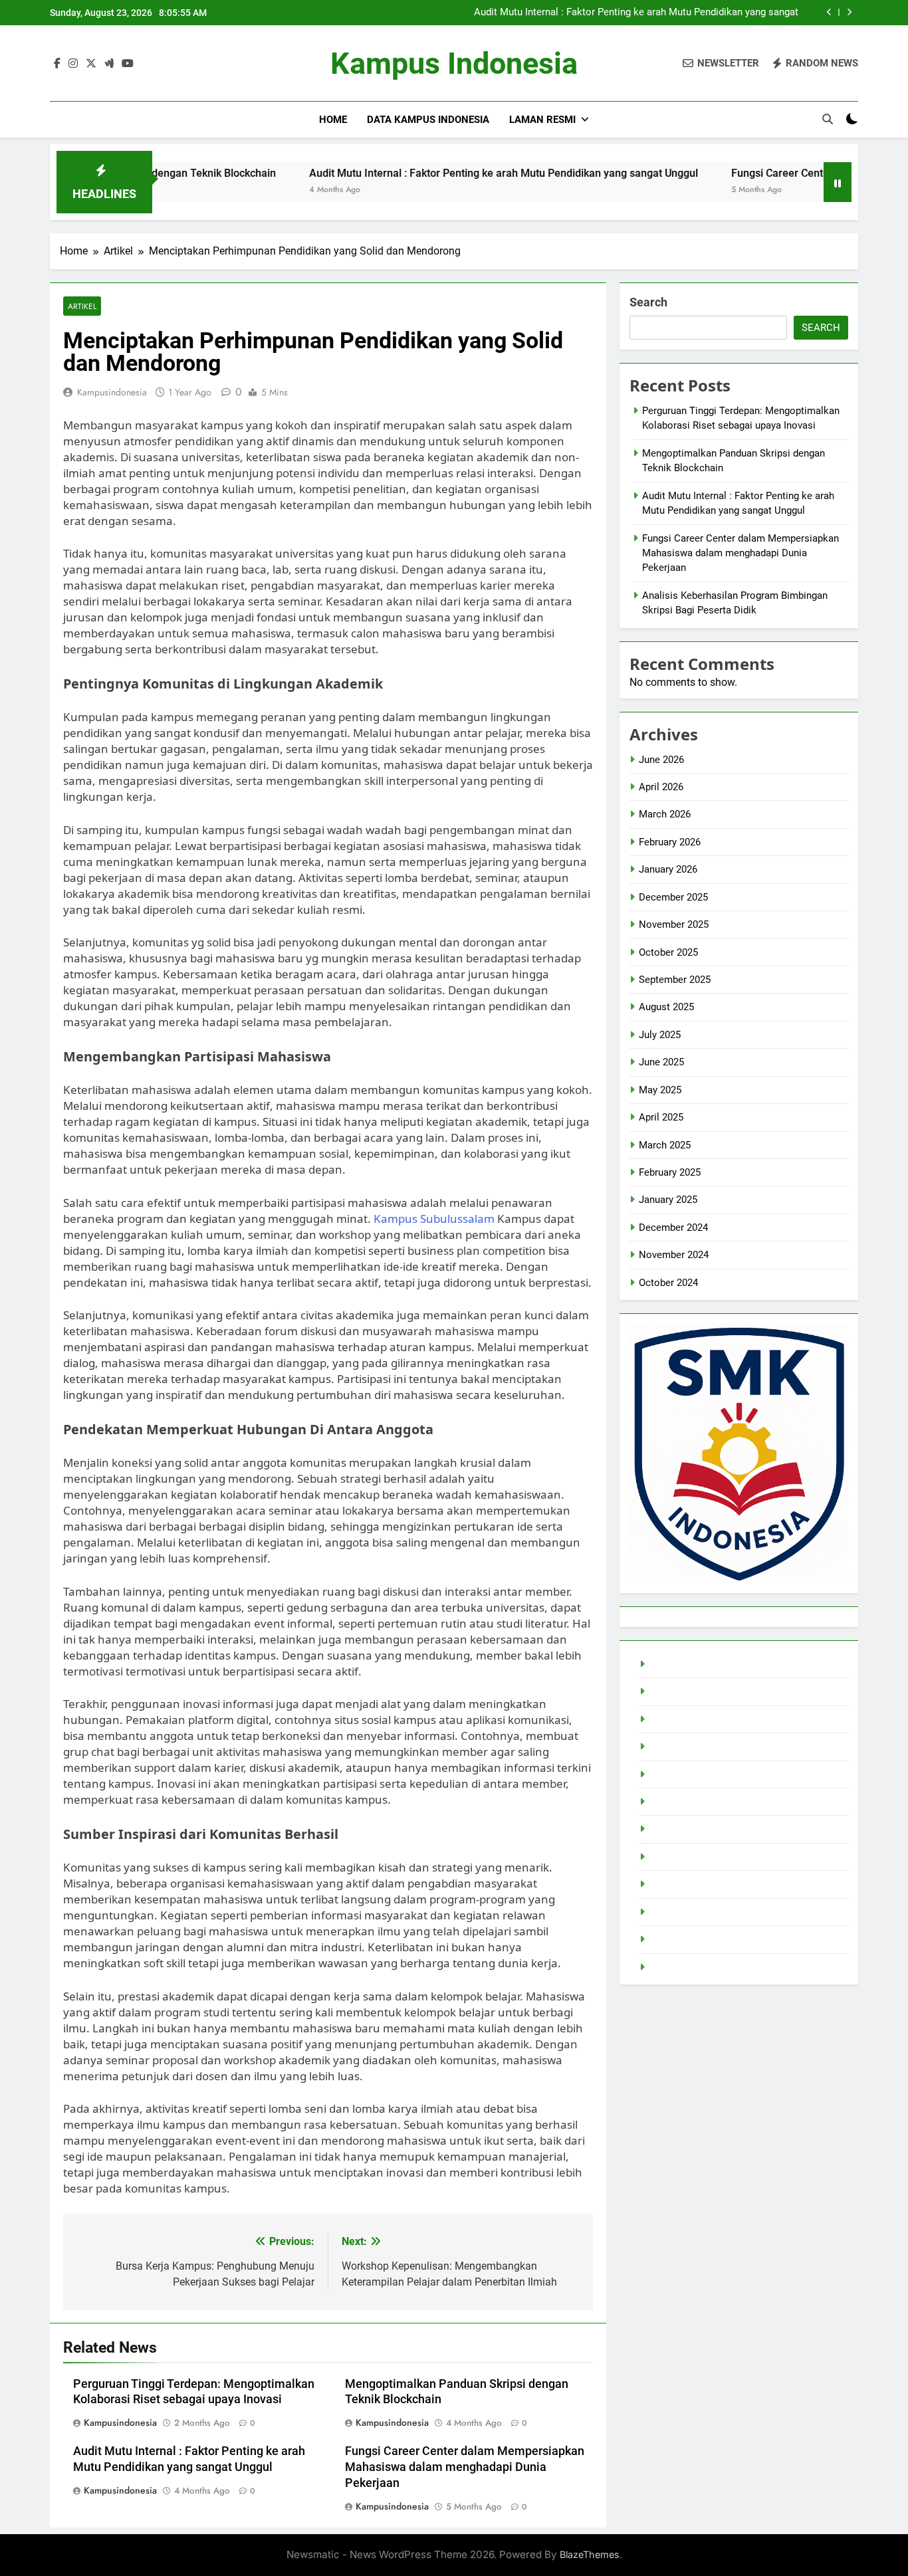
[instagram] (73, 64)
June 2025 (661, 1062)
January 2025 (668, 1200)
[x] (91, 64)
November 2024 (674, 1255)
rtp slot (665, 1691)
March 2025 (665, 1145)
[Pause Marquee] (838, 182)
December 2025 (673, 897)
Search (648, 302)
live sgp (666, 1884)
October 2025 (668, 952)
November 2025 (674, 924)
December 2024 (673, 1228)
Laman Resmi (542, 120)
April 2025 (661, 1117)
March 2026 (665, 814)
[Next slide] (849, 12)
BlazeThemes (590, 2554)
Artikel (82, 306)
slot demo (671, 1939)
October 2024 (668, 1283)
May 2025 (660, 1090)
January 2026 (668, 869)
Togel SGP (672, 1857)
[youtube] (128, 64)
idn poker (669, 1829)
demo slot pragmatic (695, 1802)
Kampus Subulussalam (434, 1219)
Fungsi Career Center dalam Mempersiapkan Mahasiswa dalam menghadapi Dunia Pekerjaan (465, 2467)
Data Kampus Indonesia (428, 120)
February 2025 (670, 1172)
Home (333, 120)
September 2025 (675, 980)
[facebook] (57, 64)
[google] (109, 64)
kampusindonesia (112, 392)
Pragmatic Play (682, 1719)
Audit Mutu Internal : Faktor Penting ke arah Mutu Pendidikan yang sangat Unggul (636, 13)
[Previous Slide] (829, 12)
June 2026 (661, 760)
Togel (661, 1664)
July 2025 (660, 1035)
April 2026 (661, 787)
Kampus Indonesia (454, 63)
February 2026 (670, 842)
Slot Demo (672, 1747)
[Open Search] (828, 119)
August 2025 (666, 1007)
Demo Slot (672, 1774)
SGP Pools (672, 1967)
